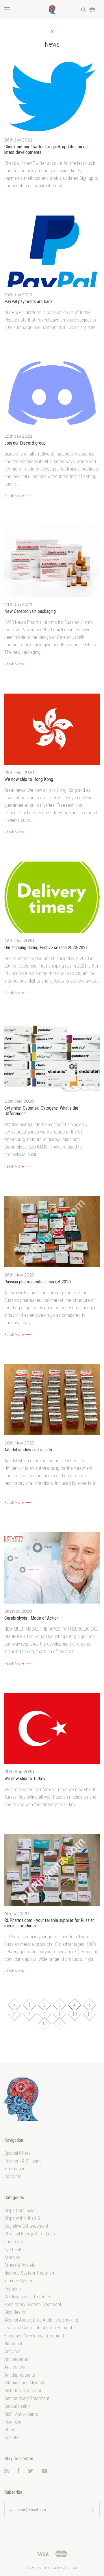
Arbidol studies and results (28, 1450)
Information (15, 2169)
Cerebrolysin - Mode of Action (31, 1618)
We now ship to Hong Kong (29, 779)
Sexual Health (17, 2406)
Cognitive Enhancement (26, 2226)
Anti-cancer (15, 2367)
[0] (92, 9)
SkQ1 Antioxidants (21, 2414)
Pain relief (14, 2422)
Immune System (19, 2281)
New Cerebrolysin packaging (30, 611)
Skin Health (15, 2312)
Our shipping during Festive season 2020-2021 (46, 948)
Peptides (13, 2289)
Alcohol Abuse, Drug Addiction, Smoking (41, 2320)
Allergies (12, 2257)
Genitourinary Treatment (27, 2398)
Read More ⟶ (18, 496)
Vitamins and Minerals (25, 2383)
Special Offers (17, 2153)
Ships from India (19, 2210)
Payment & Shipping (23, 2161)
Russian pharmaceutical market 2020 (38, 1282)
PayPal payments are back (28, 302)
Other (9, 2430)
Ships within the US (22, 2218)
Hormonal (13, 2344)
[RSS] (7, 2471)
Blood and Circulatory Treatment (34, 2336)
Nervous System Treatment (30, 2273)
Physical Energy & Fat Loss (30, 2234)
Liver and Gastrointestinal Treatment (38, 2328)
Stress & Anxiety (20, 2265)
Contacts (13, 2176)
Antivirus (12, 2351)
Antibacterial (16, 2359)
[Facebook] (18, 2471)
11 (90, 2014)
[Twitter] (31, 2471)
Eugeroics (14, 2242)
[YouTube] (44, 2471)
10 (75, 2014)
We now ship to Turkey (25, 1779)
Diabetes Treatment (23, 2391)
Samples (12, 2438)
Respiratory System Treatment (33, 2304)
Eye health (14, 2250)
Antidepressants (20, 2375)
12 (44, 2023)
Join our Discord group (25, 443)
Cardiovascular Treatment (28, 2297)
